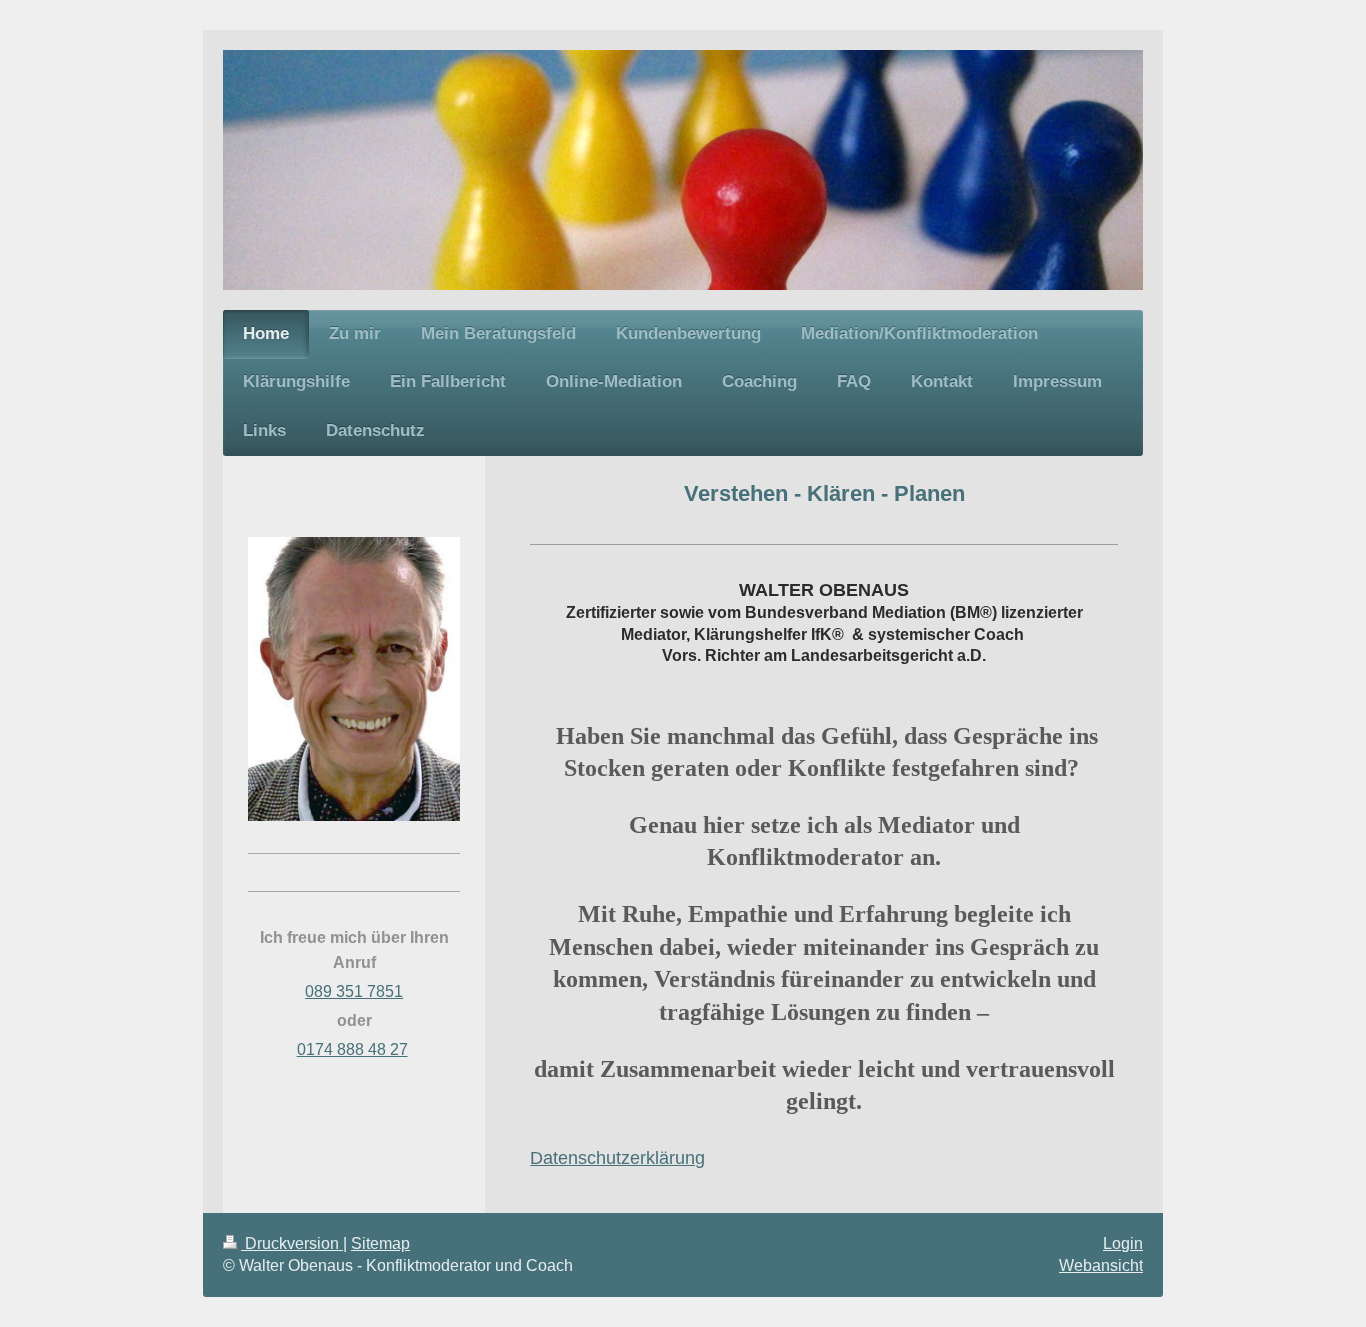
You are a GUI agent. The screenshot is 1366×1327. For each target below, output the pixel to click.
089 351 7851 (354, 991)
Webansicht (1101, 1265)
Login (1123, 1243)
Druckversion (292, 1243)
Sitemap (380, 1243)
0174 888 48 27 (352, 1049)
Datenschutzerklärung (617, 1158)
